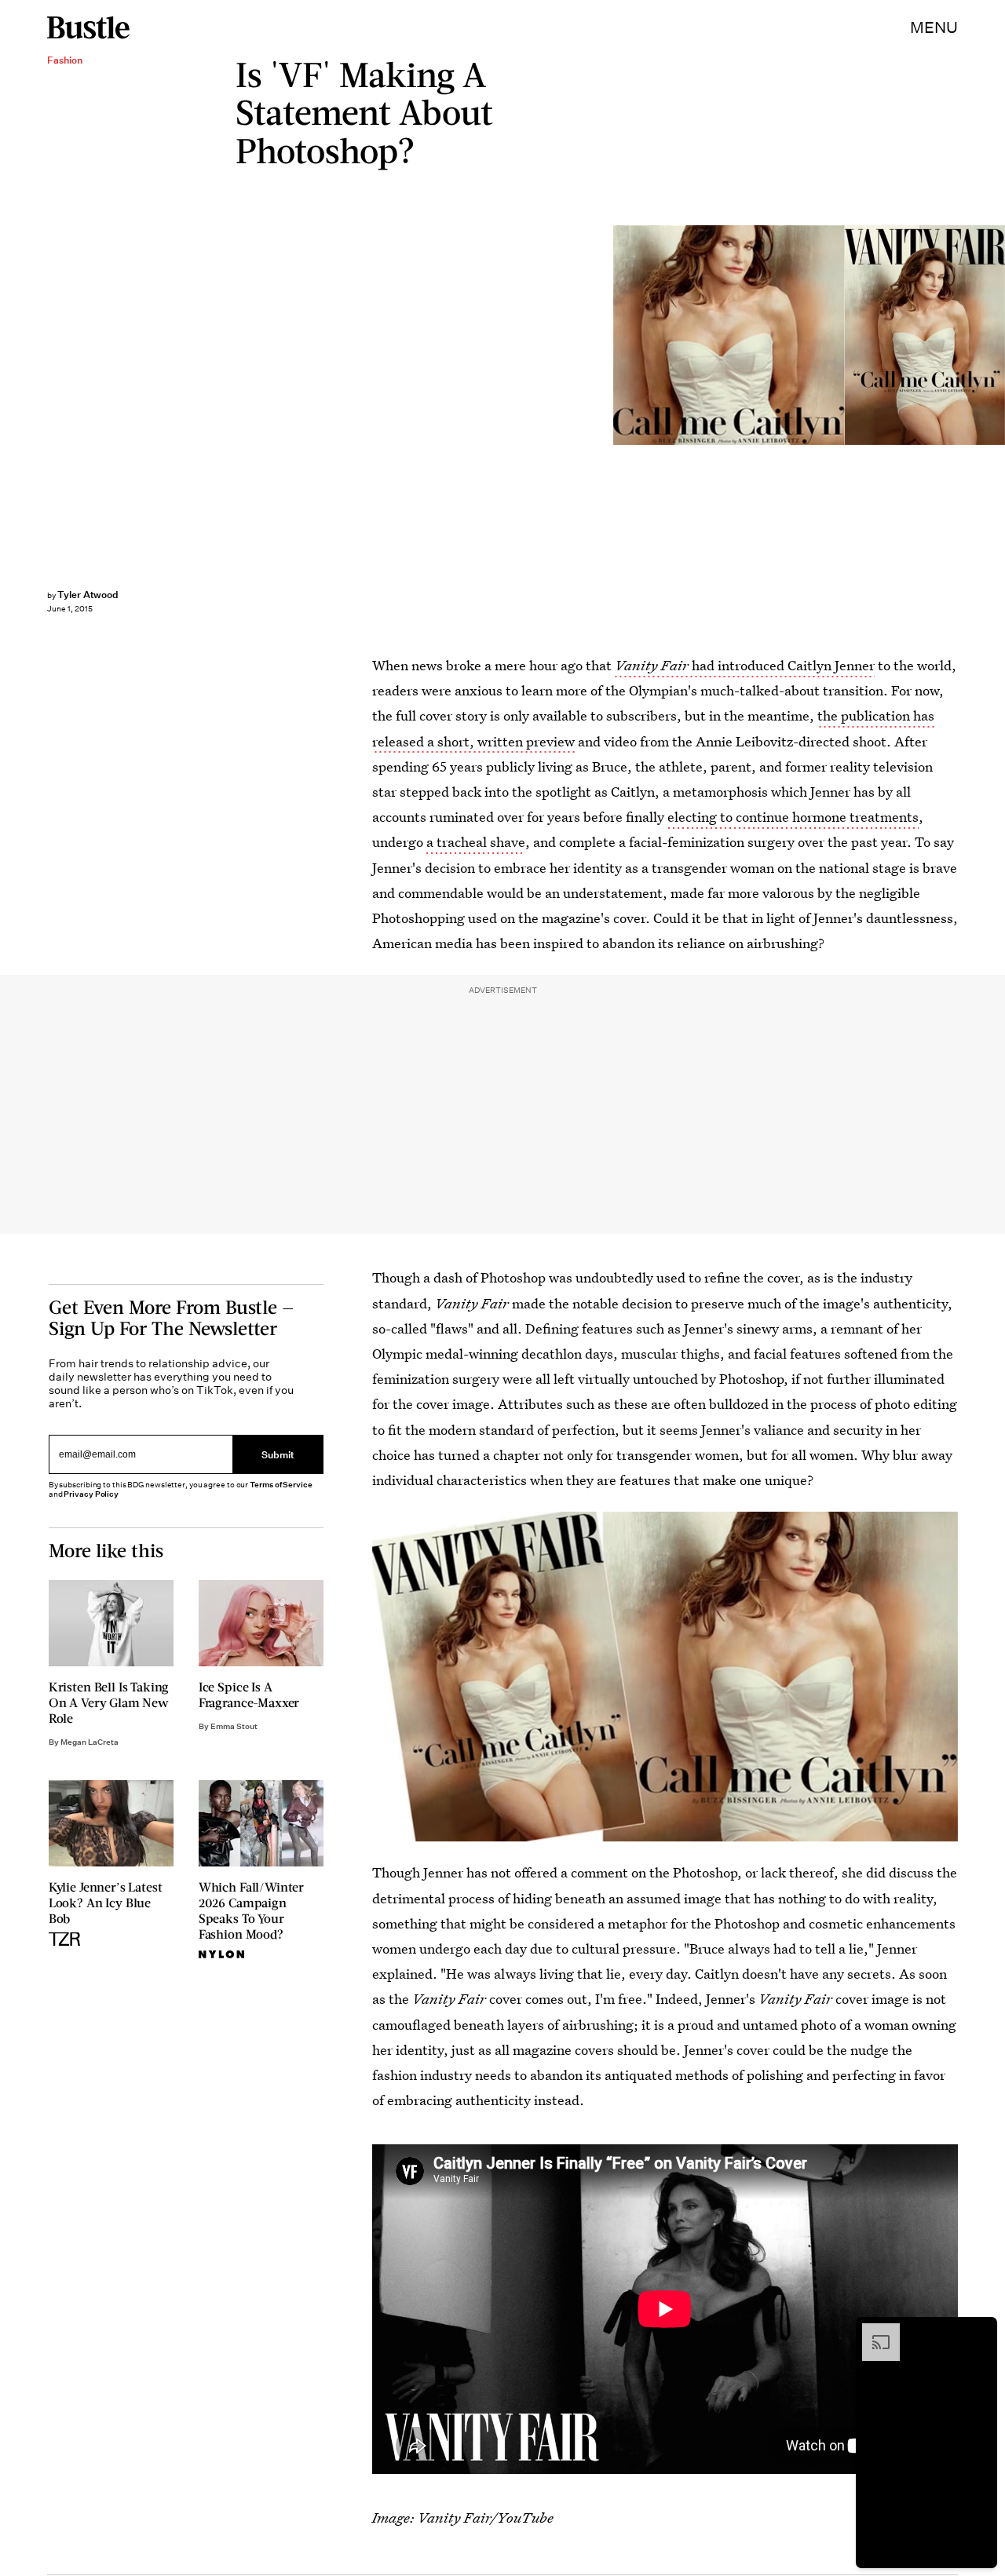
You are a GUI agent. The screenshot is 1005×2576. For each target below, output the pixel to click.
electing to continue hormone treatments (793, 817)
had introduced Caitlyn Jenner (745, 665)
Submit (278, 1455)
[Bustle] (88, 27)
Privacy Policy (91, 1494)
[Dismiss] (980, 2331)
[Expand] (873, 2331)
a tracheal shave (476, 842)
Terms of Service (281, 1485)
